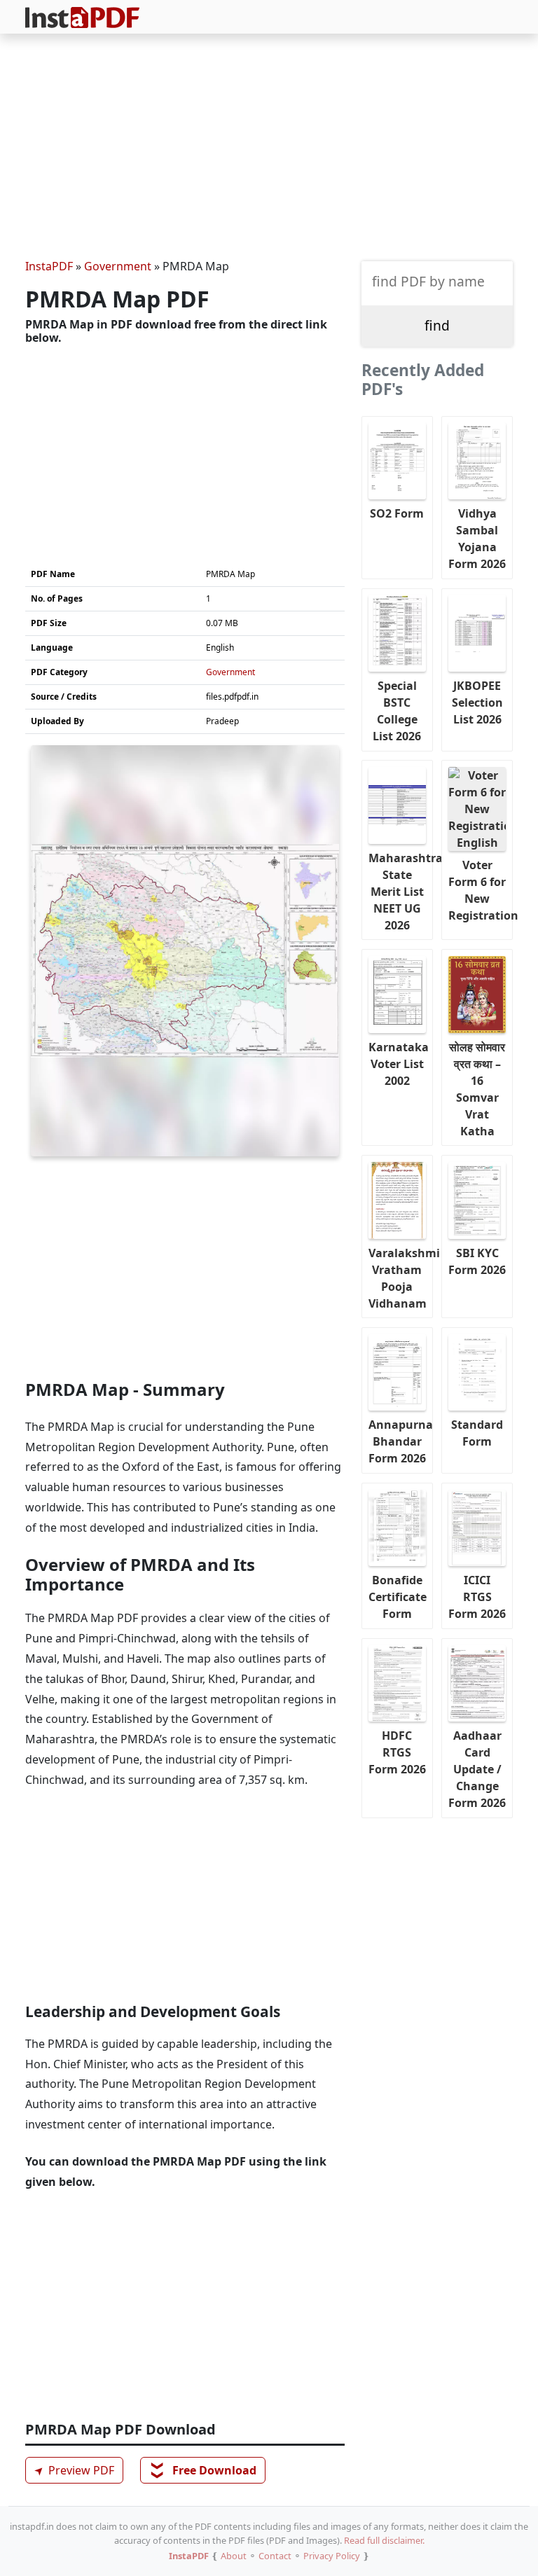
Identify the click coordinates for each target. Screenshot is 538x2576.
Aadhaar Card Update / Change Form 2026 (477, 1769)
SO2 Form (397, 513)
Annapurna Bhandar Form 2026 (401, 1441)
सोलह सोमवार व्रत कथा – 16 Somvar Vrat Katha (477, 1089)
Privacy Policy (332, 2556)
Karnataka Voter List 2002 (399, 1064)
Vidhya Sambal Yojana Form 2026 (477, 539)
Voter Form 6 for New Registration (481, 890)
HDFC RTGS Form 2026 (397, 1752)
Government (118, 266)
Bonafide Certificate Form (398, 1597)
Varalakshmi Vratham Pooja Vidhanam (401, 1278)
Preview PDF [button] (72, 2471)
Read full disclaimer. (384, 2540)
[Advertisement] (269, 148)
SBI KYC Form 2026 (477, 1261)
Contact (275, 2556)
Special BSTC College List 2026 (397, 711)
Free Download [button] (204, 2470)
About (234, 2556)
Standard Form (477, 1433)
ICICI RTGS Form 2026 (477, 1597)
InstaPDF (49, 266)
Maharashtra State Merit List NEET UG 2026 (401, 892)
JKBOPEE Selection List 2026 (477, 702)
